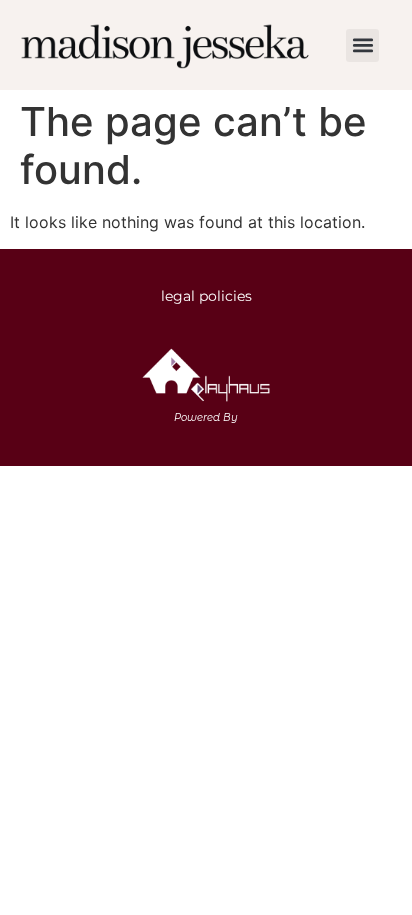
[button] (362, 45)
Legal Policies (206, 296)
